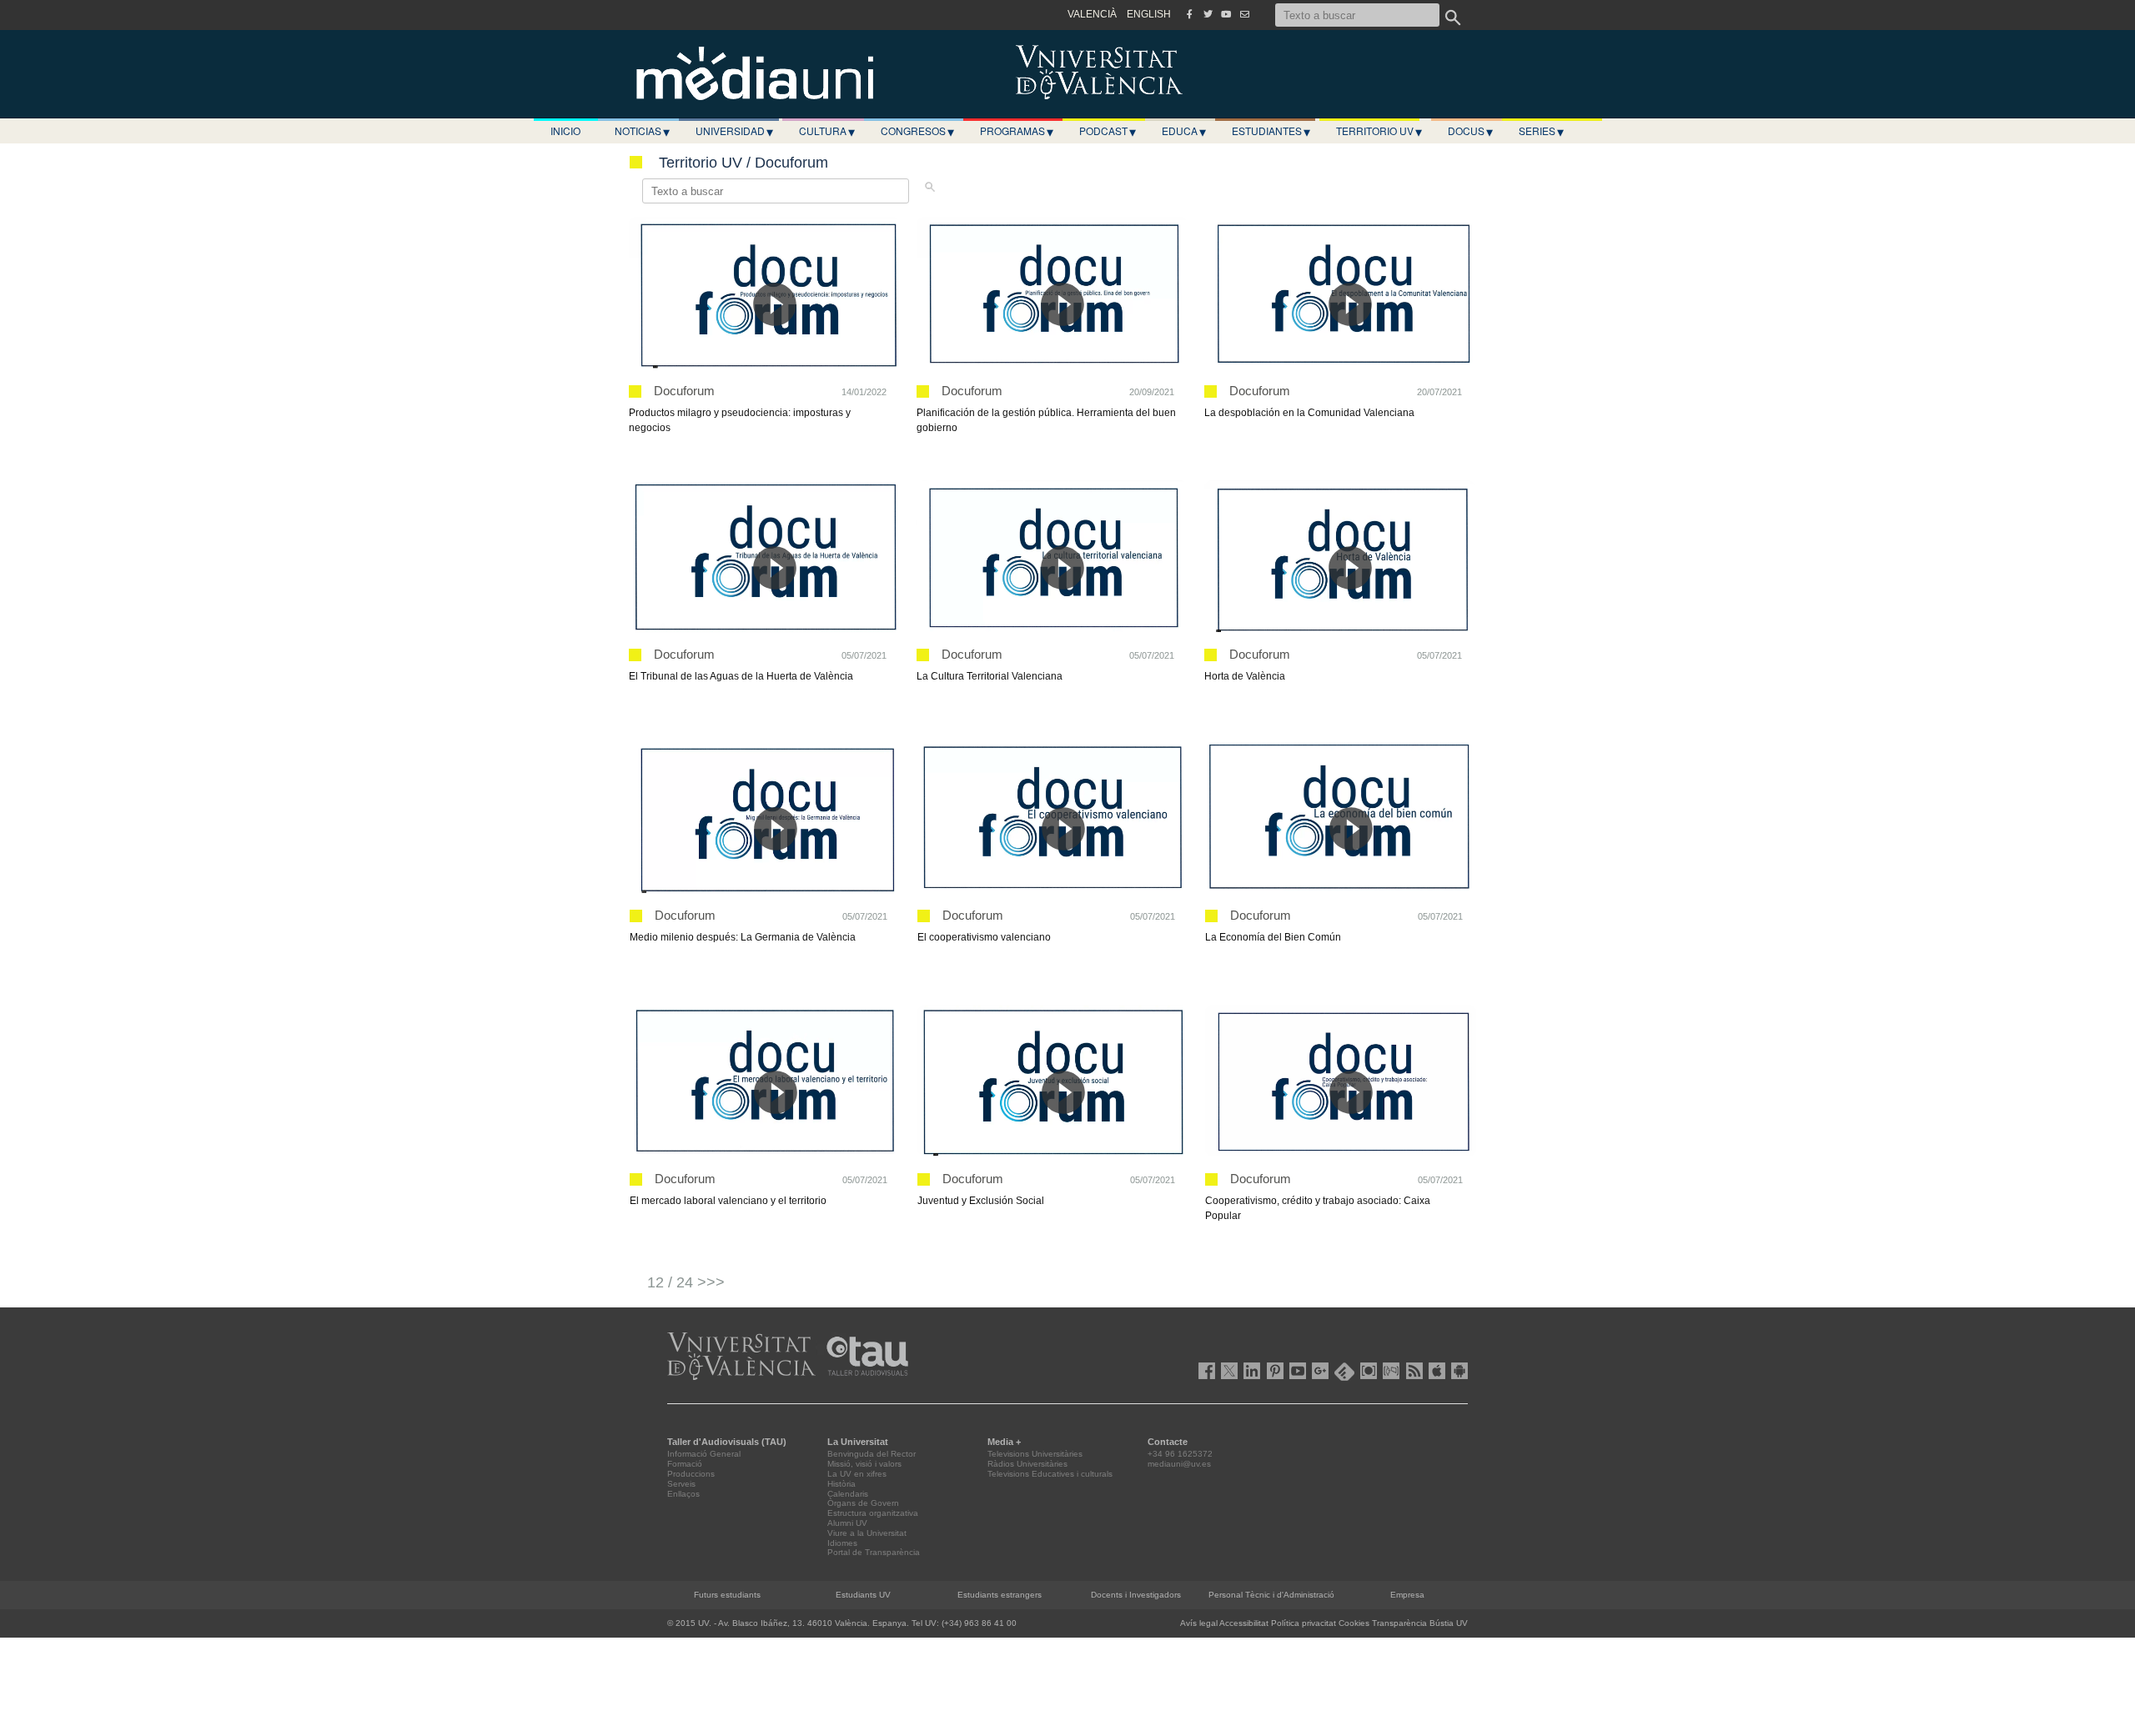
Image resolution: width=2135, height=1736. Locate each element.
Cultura (827, 131)
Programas (1017, 131)
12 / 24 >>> (686, 1282)
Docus (1470, 131)
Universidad (734, 131)
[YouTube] (1226, 14)
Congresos (917, 131)
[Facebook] (1189, 14)
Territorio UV (1379, 131)
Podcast (1108, 131)
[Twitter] (1208, 14)
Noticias (642, 131)
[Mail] (1244, 14)
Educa (1184, 131)
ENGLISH (1149, 14)
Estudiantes (1271, 131)
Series (1541, 131)
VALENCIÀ (1092, 14)
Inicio (565, 130)
